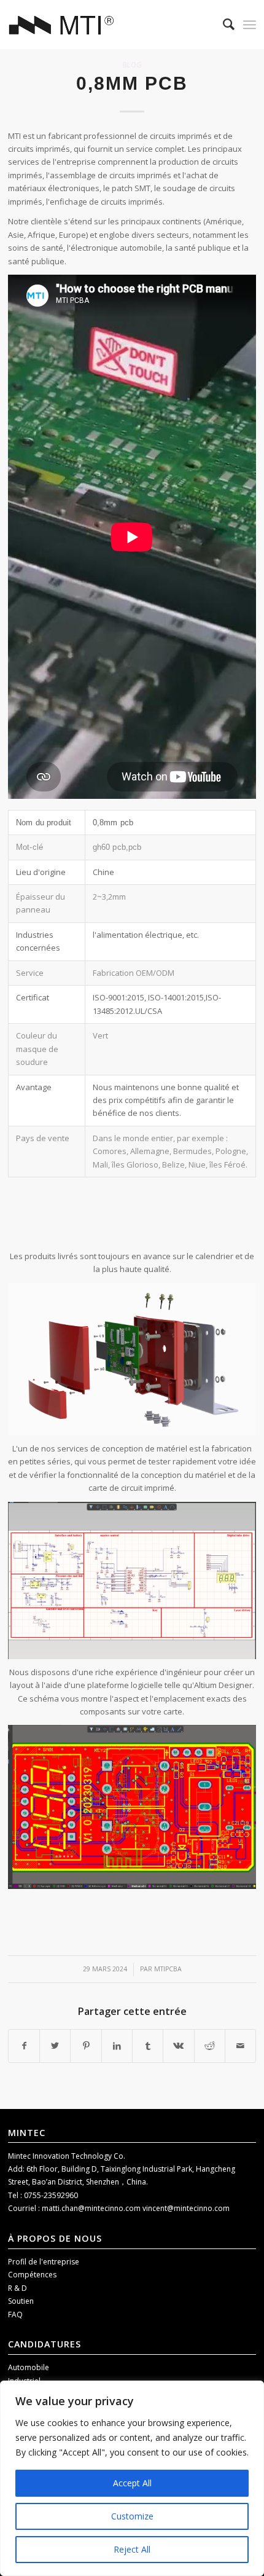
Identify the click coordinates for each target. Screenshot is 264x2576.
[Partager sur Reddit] (210, 2046)
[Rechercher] (223, 25)
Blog (132, 65)
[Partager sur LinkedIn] (117, 2046)
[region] (132, 2478)
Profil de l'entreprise (44, 2262)
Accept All (132, 2483)
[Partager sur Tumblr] (148, 2046)
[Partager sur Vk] (178, 2046)
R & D (17, 2288)
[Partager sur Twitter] (55, 2046)
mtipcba (168, 1969)
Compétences (32, 2275)
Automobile (29, 2367)
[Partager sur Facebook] (24, 2046)
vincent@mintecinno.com (186, 2208)
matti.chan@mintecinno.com (92, 2208)
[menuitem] (223, 25)
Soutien (21, 2301)
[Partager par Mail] (240, 2046)
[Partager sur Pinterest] (86, 2046)
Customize (132, 2516)
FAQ (15, 2315)
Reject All (132, 2549)
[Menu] (250, 25)
